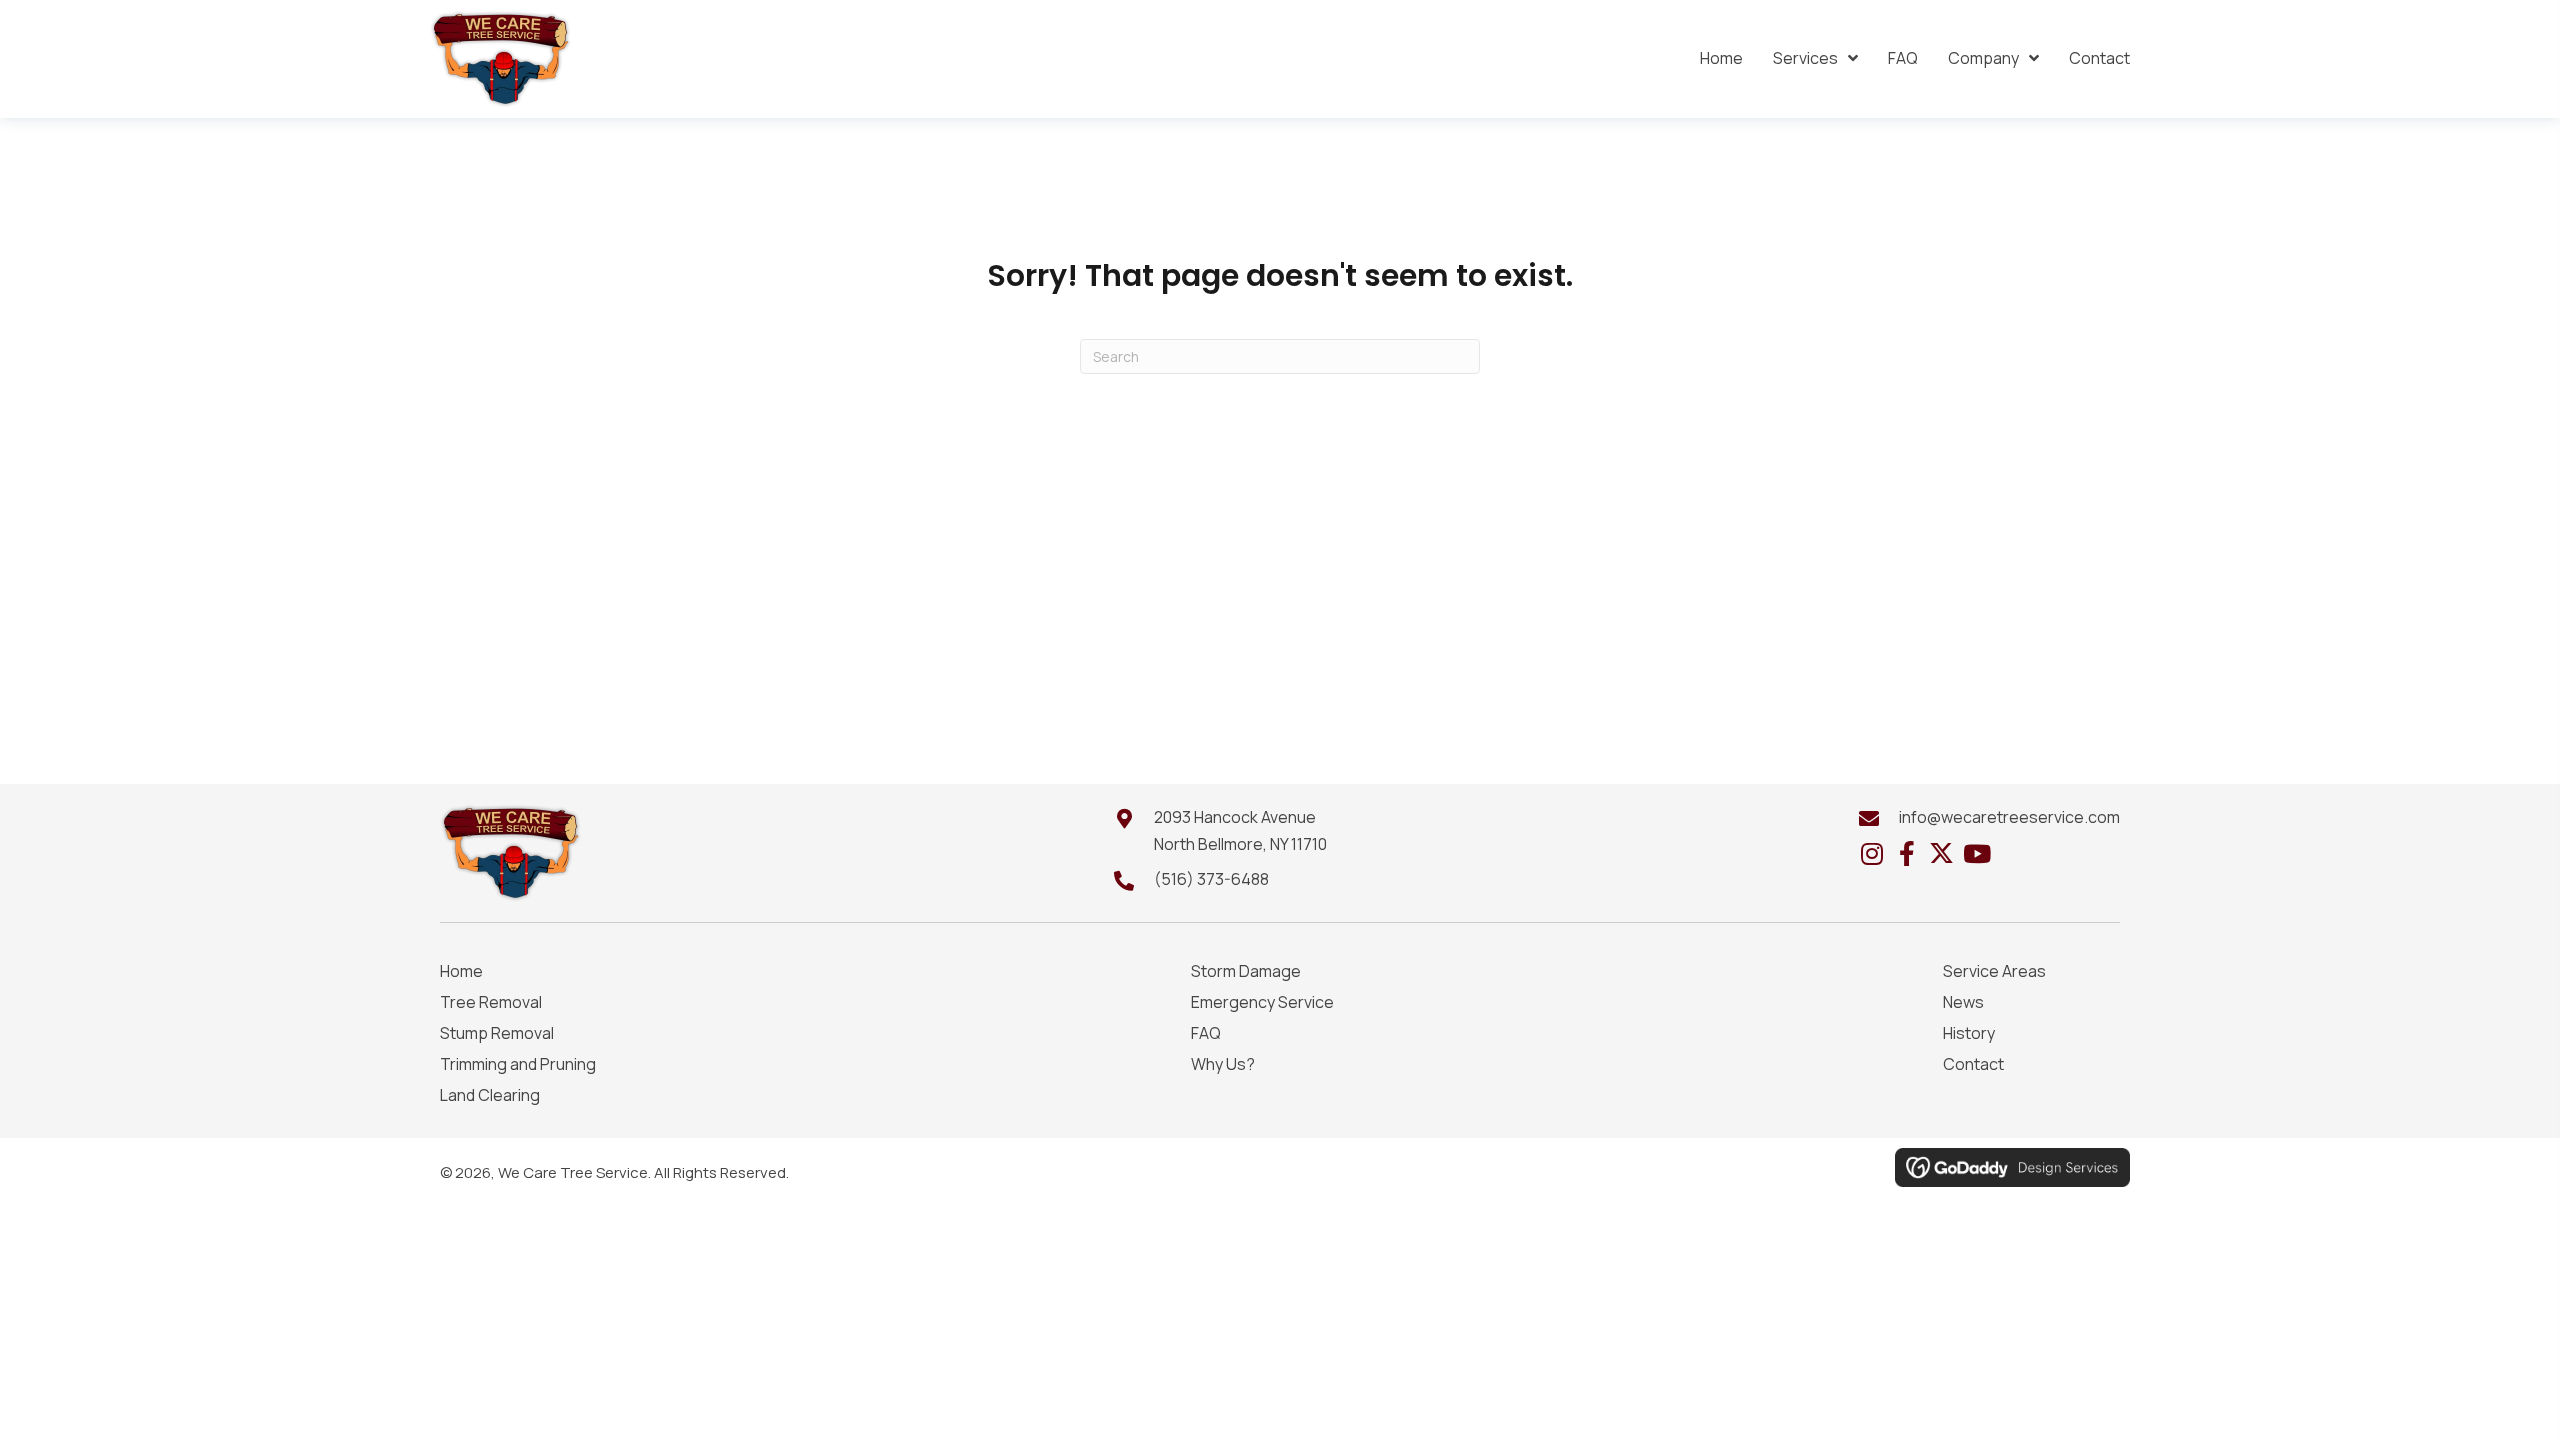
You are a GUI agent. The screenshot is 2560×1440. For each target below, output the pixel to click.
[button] (1871, 853)
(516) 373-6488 (1211, 879)
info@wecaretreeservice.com (2009, 817)
